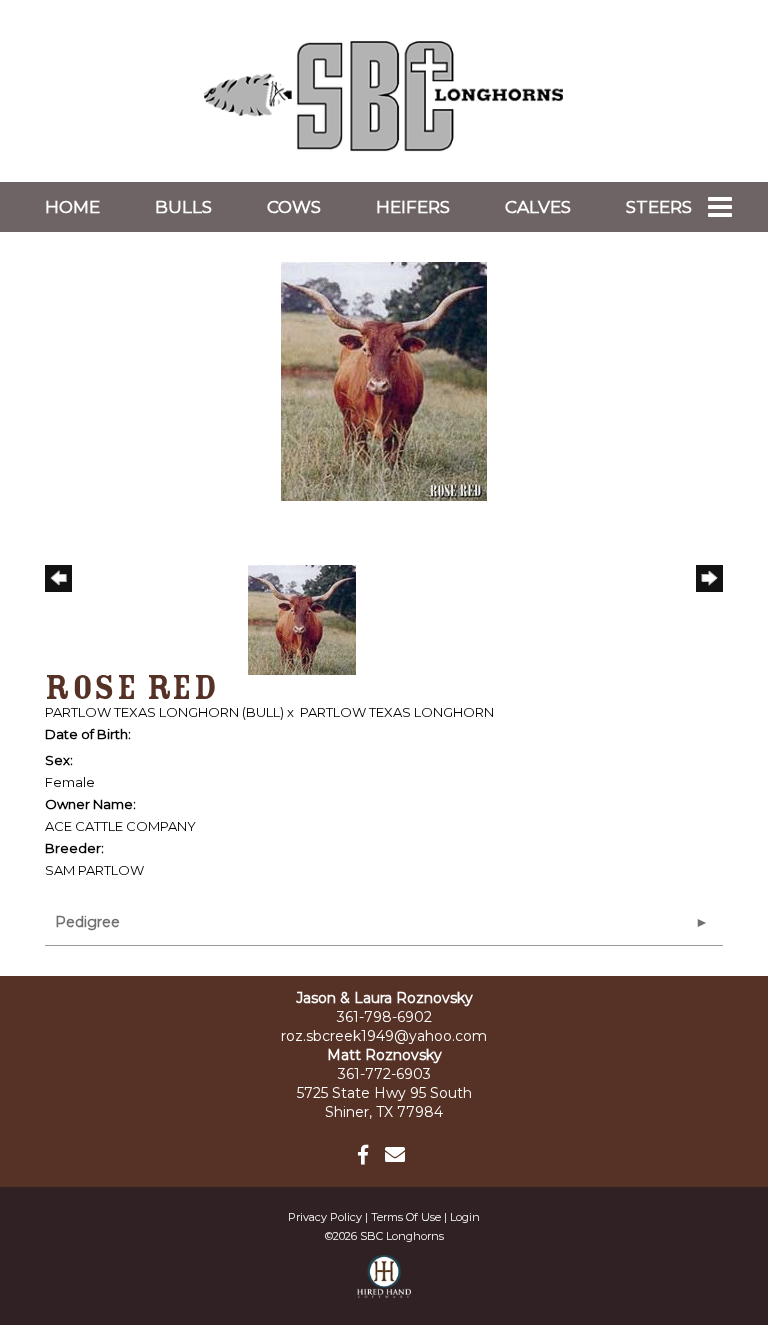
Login (465, 1217)
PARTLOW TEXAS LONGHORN (397, 712)
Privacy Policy (325, 1217)
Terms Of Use (406, 1217)
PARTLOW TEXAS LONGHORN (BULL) (164, 712)
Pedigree (87, 922)
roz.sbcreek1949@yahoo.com (384, 1036)
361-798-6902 (384, 1017)
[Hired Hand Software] (384, 1285)
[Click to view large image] (384, 380)
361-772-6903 (384, 1074)
